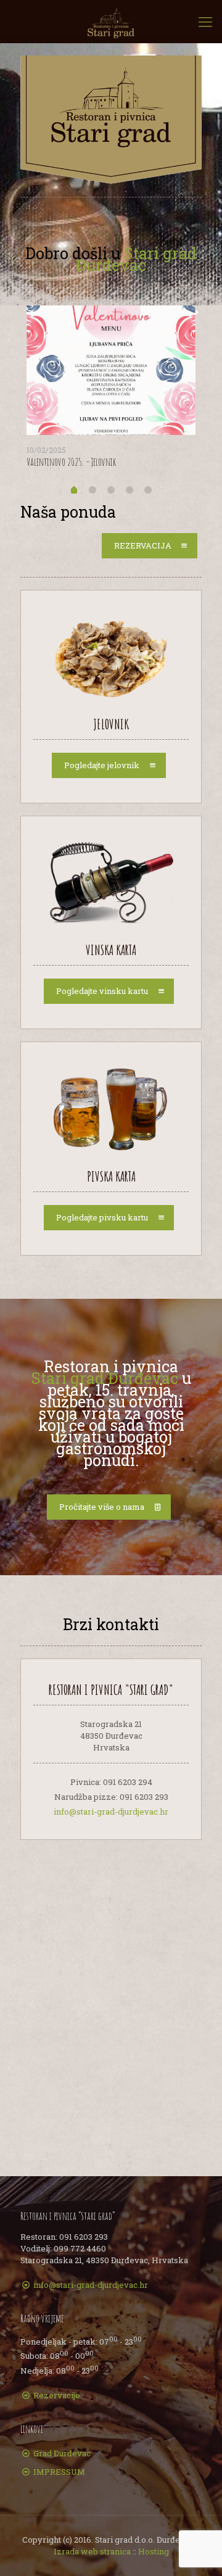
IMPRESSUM (59, 2472)
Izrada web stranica (92, 2551)
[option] (111, 391)
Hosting (154, 2551)
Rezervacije (57, 2395)
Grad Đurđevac (62, 2453)
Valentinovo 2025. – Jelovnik (71, 462)
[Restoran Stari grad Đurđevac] (111, 22)
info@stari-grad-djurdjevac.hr (111, 1812)
